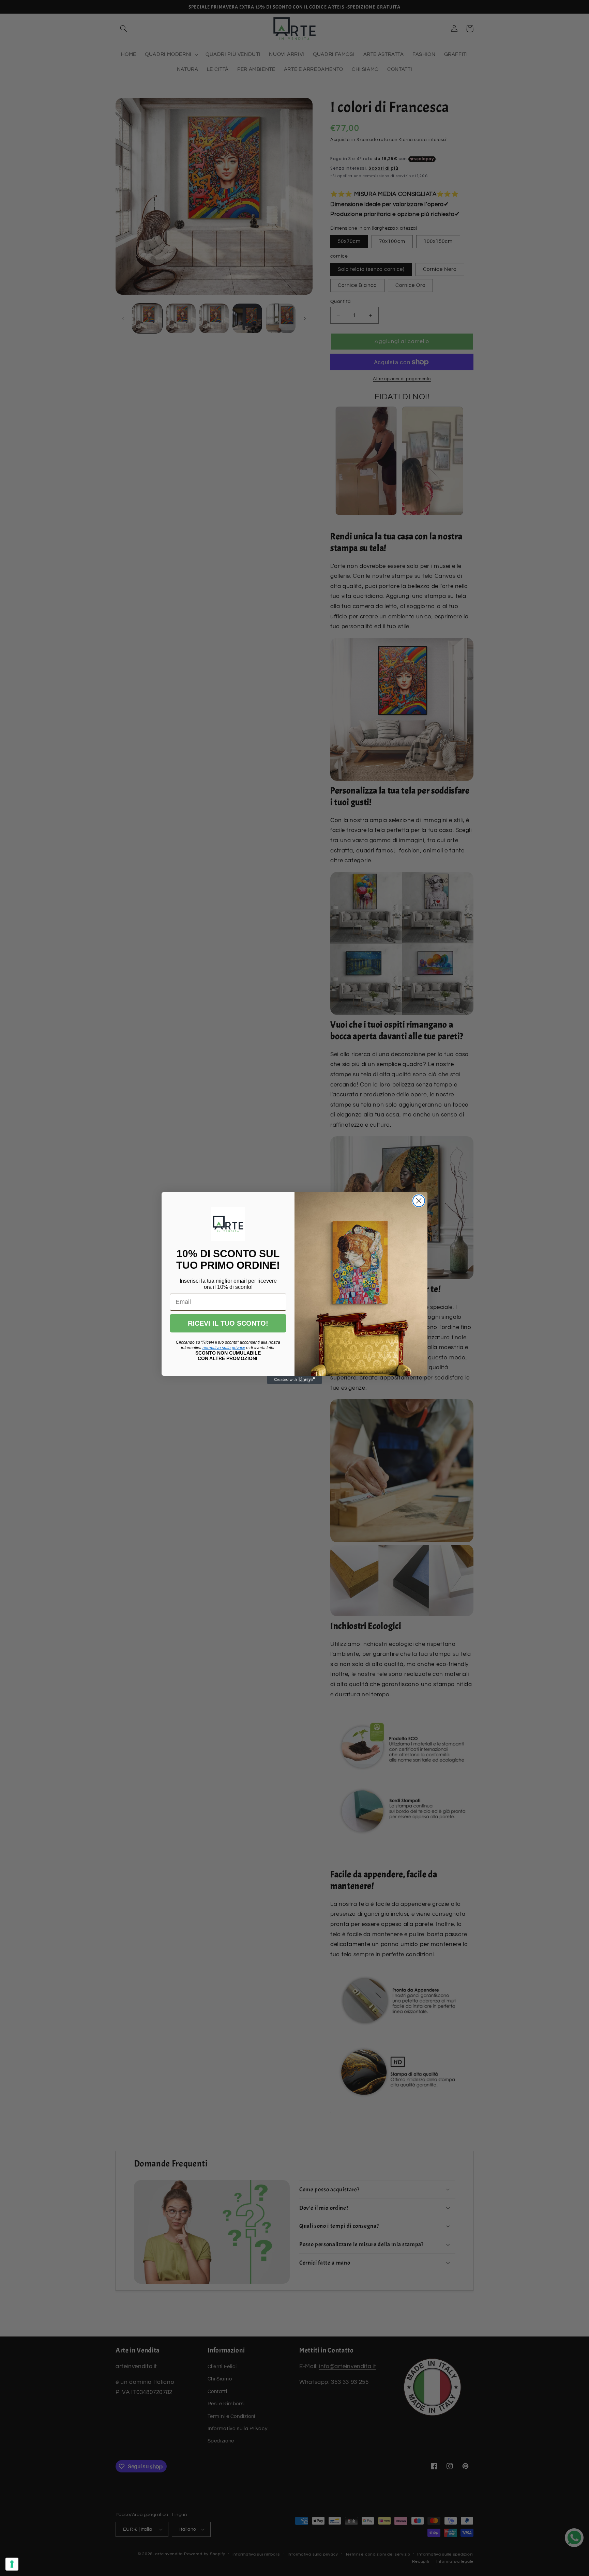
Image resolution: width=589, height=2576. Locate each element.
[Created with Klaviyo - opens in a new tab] (294, 1380)
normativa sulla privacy (224, 1348)
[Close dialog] (419, 1201)
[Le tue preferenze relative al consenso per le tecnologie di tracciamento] (12, 2564)
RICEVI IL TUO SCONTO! (228, 1323)
